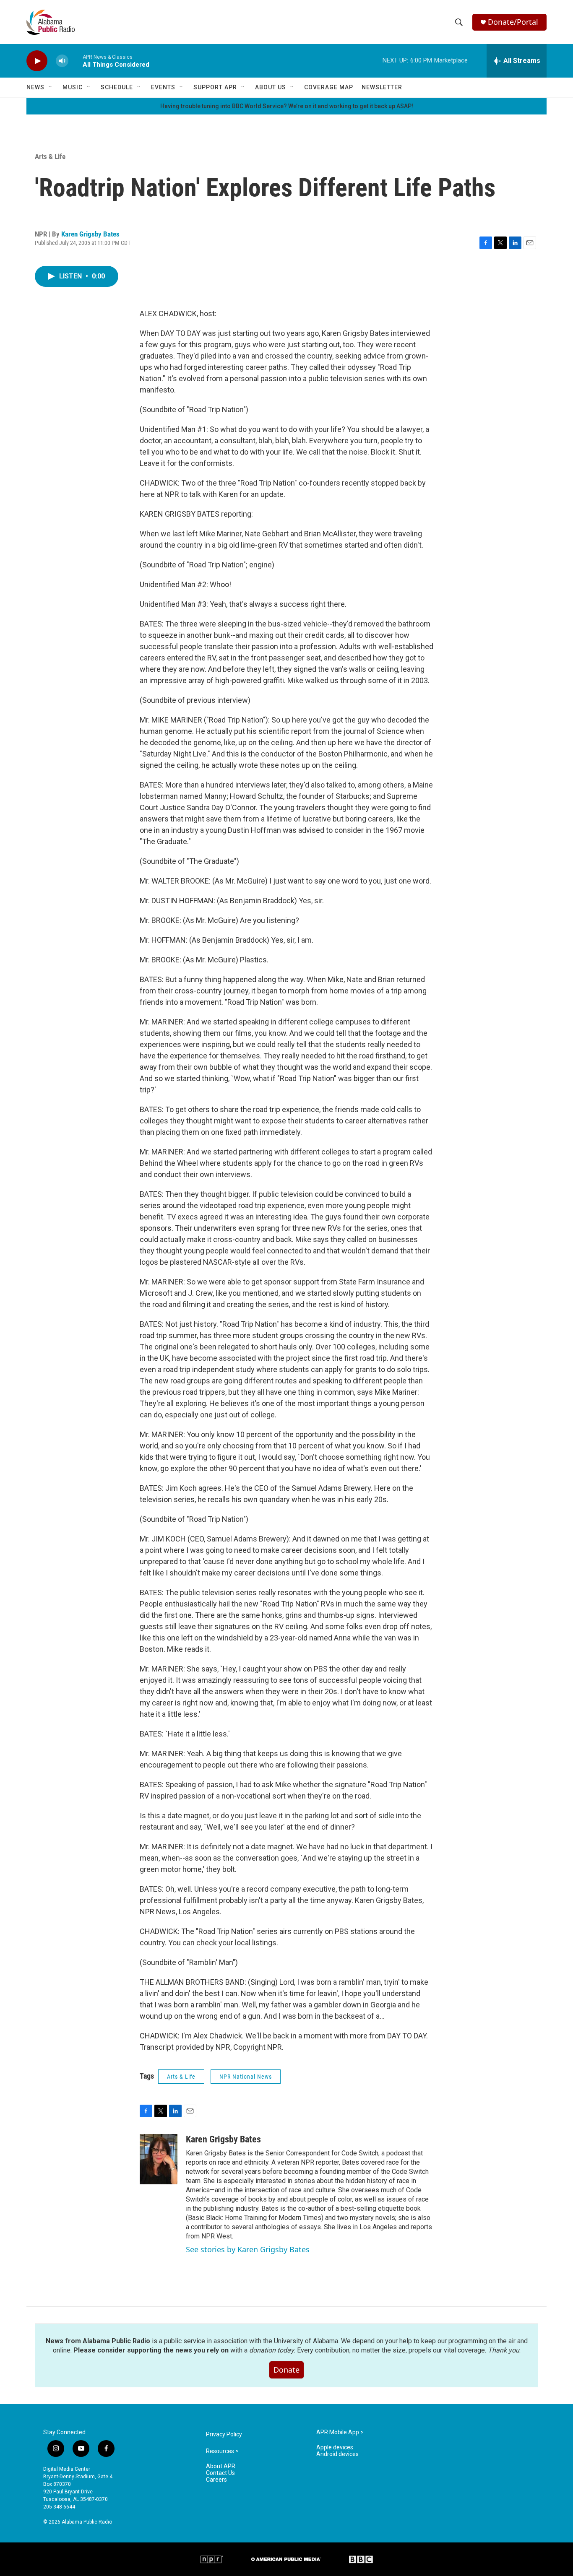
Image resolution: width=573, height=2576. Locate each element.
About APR (221, 2466)
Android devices (337, 2454)
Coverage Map (329, 87)
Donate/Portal (513, 22)
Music (73, 87)
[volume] (62, 61)
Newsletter (382, 87)
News (35, 87)
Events (163, 87)
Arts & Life (50, 156)
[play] (37, 61)
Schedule (117, 87)
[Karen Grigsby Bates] (159, 2159)
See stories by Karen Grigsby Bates (248, 2249)
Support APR (215, 87)
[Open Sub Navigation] (51, 87)
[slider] (76, 61)
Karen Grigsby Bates (90, 234)
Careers (216, 2480)
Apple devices (335, 2447)
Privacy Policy (224, 2434)
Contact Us (220, 2473)
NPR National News (246, 2077)
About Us (271, 87)
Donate (286, 2370)
